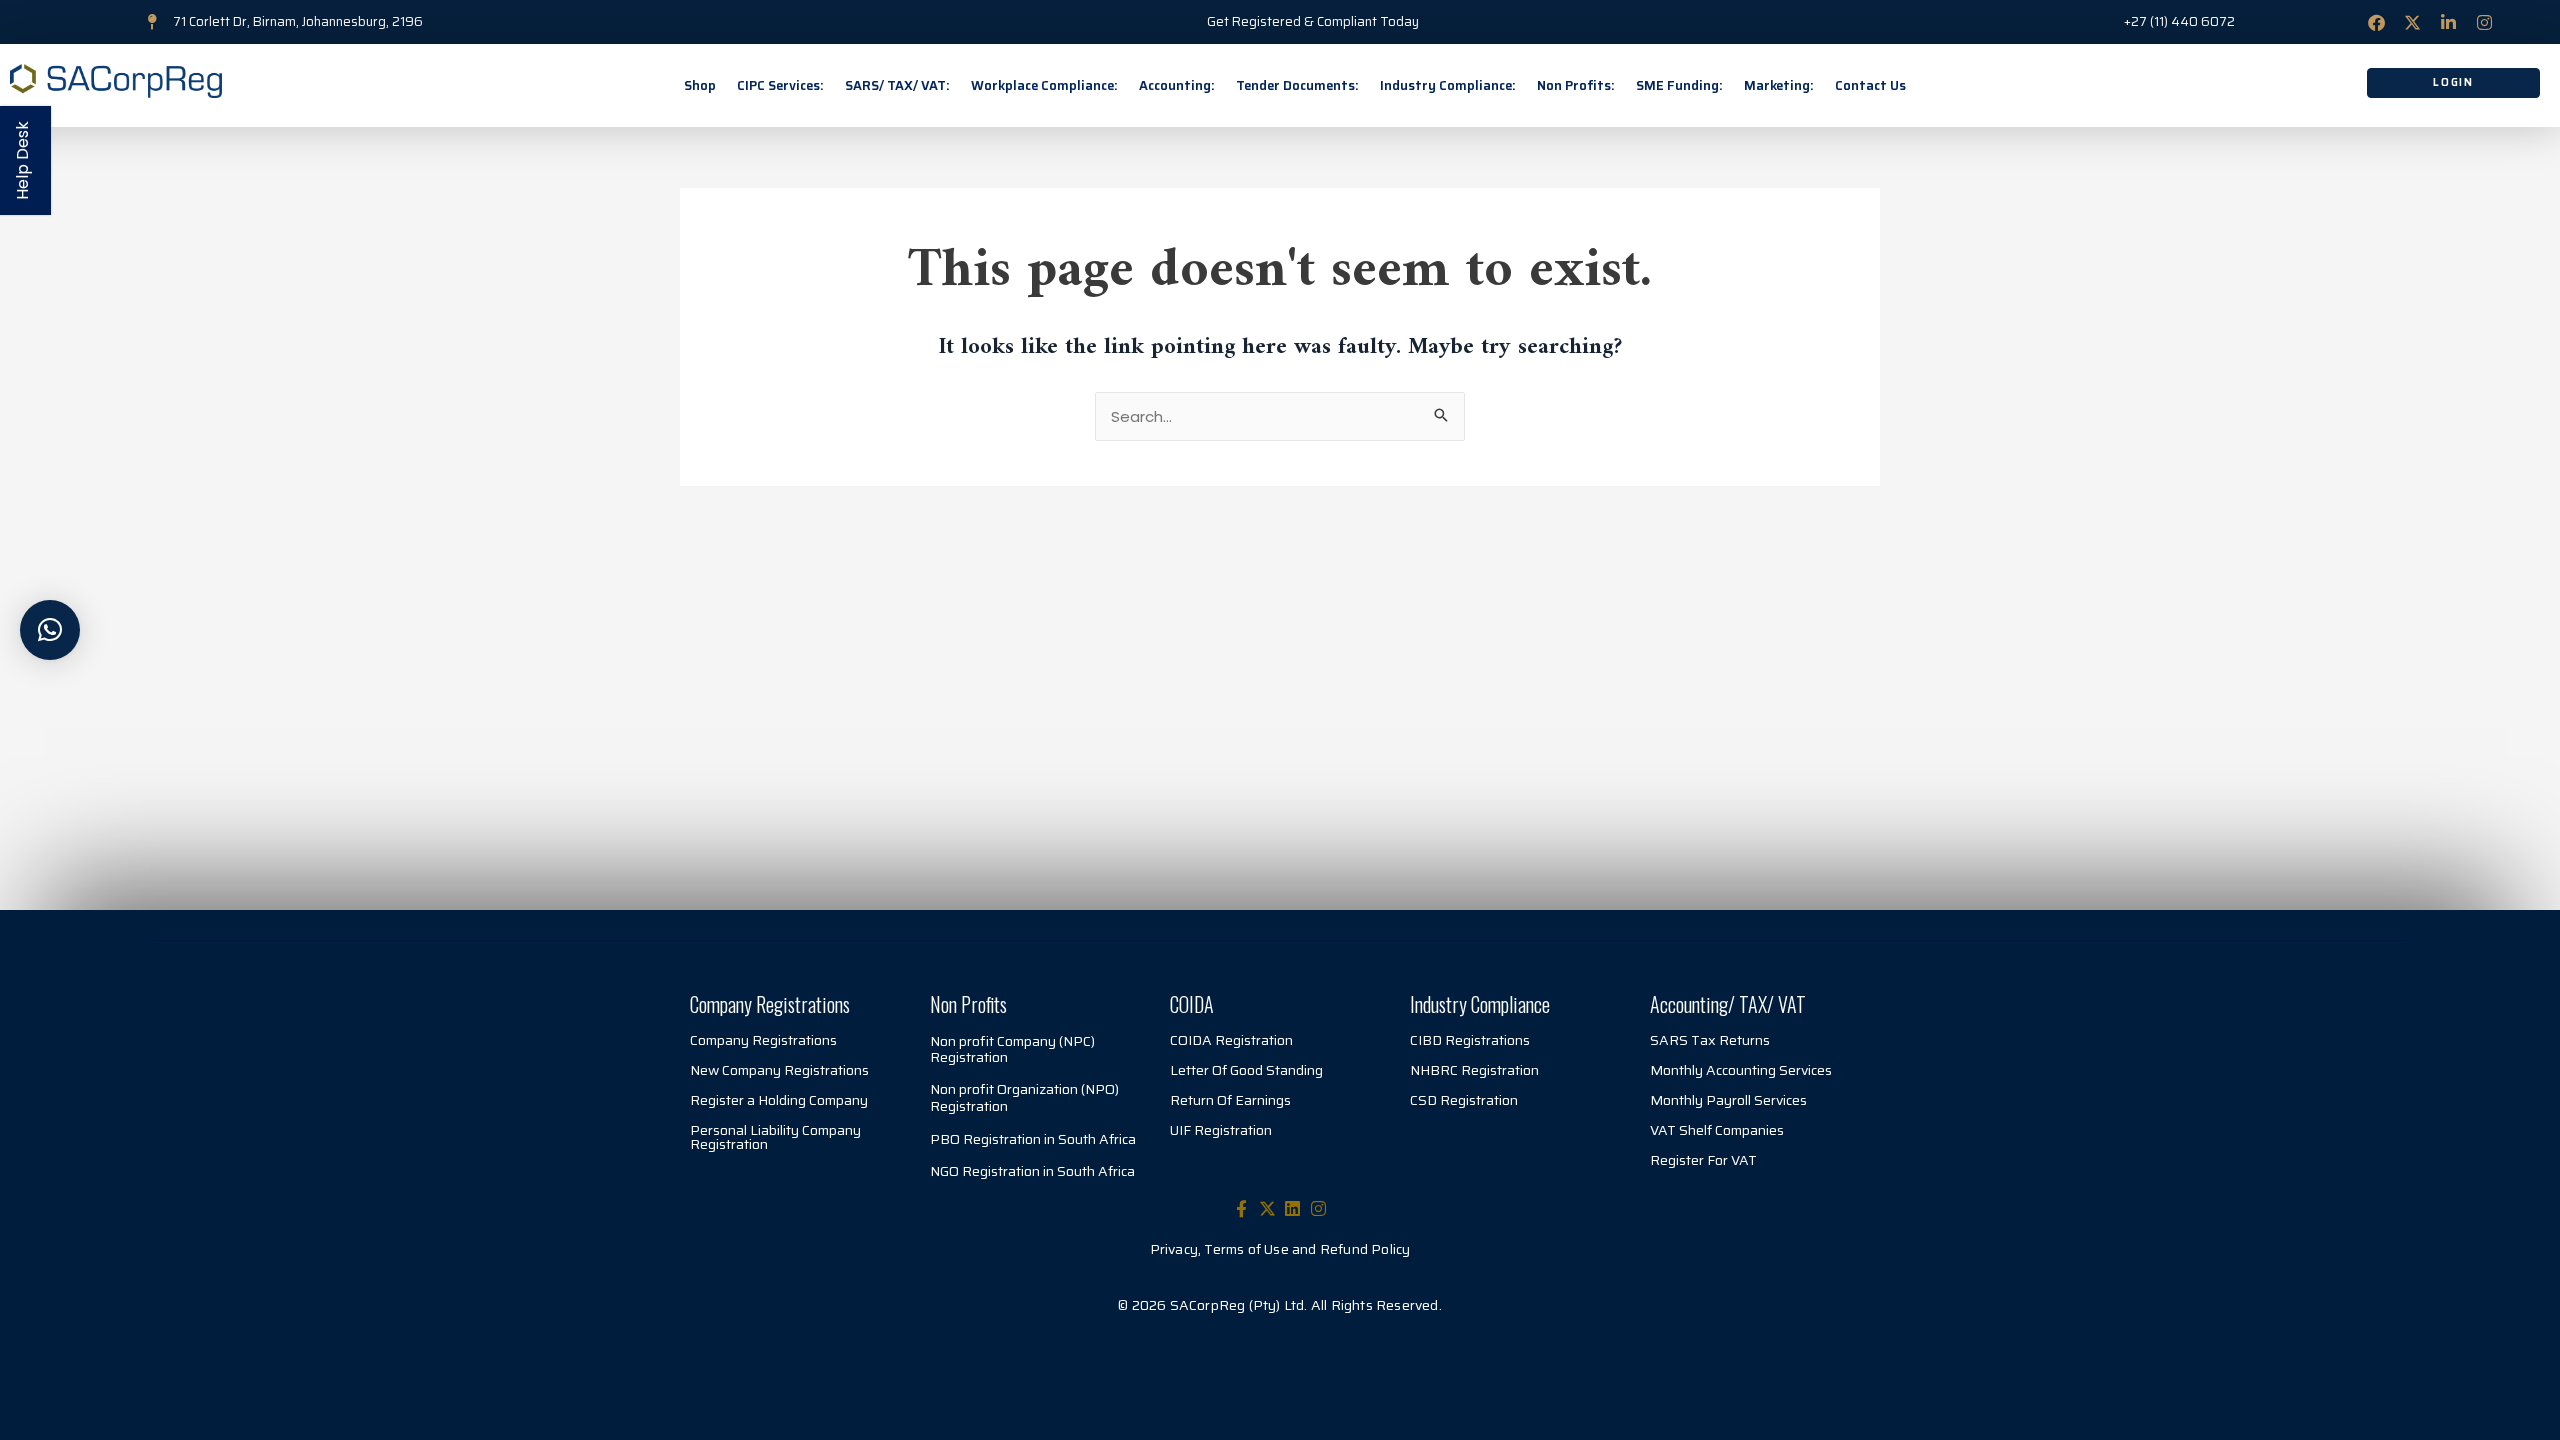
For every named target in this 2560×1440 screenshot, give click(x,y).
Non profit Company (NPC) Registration (1012, 1049)
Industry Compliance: (1448, 85)
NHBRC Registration (1474, 1070)
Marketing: (1779, 85)
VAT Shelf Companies (1717, 1130)
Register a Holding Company (779, 1100)
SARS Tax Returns (1710, 1040)
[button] (50, 630)
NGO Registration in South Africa (1032, 1171)
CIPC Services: (780, 85)
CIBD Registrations (1470, 1040)
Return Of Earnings (1230, 1100)
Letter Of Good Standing (1246, 1070)
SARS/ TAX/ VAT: (897, 85)
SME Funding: (1679, 85)
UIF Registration (1221, 1130)
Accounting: (1177, 85)
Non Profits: (1576, 85)
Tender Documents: (1297, 85)
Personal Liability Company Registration (775, 1137)
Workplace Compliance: (1044, 85)
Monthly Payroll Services (1728, 1100)
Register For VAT (1703, 1160)
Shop (700, 85)
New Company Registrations (779, 1070)
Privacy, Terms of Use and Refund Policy (1280, 1249)
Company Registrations (763, 1040)
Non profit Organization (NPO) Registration (1024, 1097)
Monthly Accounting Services (1741, 1070)
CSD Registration (1464, 1100)
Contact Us (1870, 85)
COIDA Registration (1231, 1040)
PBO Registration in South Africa (1033, 1139)
